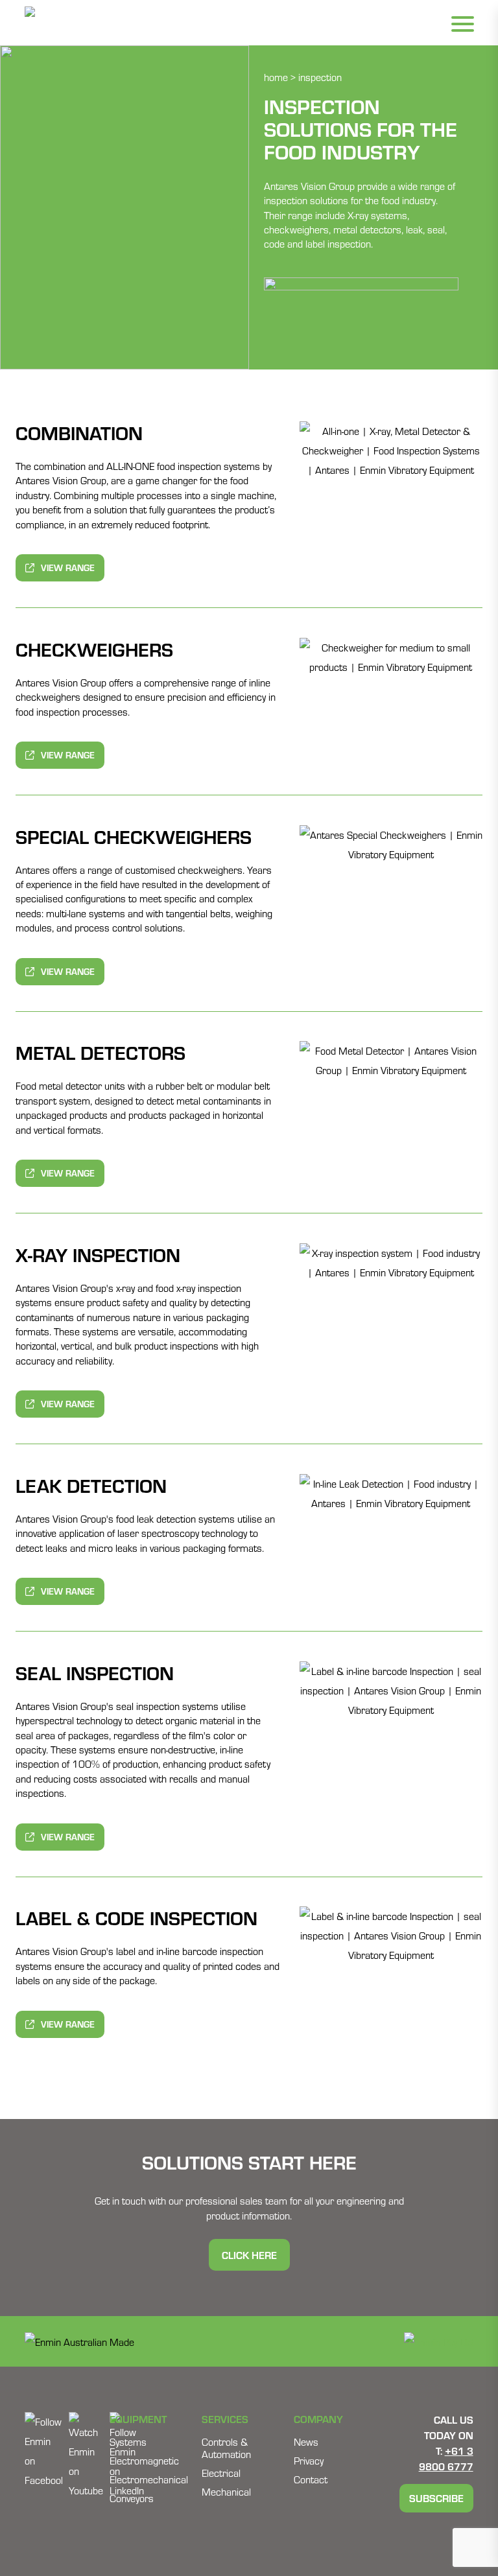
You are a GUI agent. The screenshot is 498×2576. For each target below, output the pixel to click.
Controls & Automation (226, 2448)
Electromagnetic (144, 2460)
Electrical (221, 2473)
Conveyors (132, 2498)
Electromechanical (149, 2479)
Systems (128, 2441)
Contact (311, 2479)
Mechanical (226, 2491)
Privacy (309, 2460)
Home (276, 77)
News (306, 2441)
